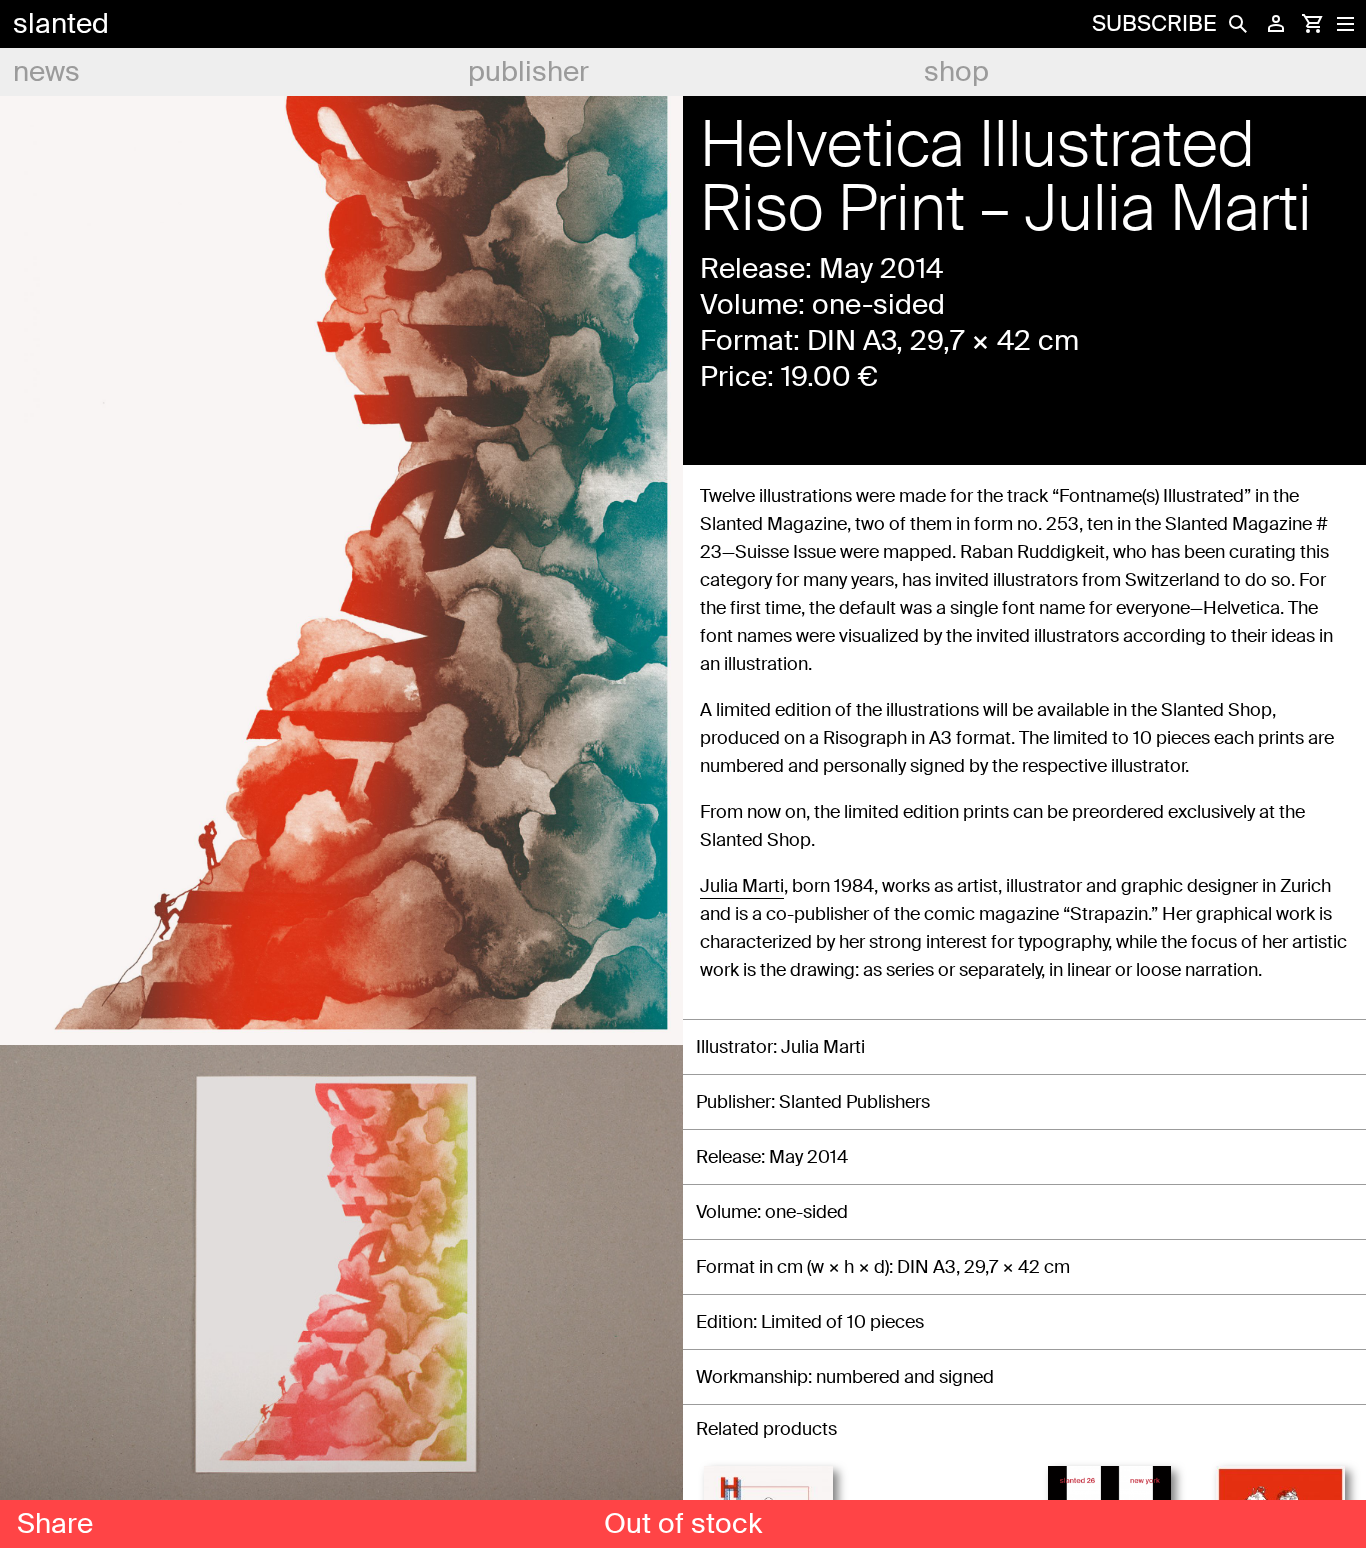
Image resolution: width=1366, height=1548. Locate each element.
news (46, 71)
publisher (528, 71)
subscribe (1154, 23)
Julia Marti (742, 886)
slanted (61, 23)
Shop (956, 71)
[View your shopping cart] (1312, 24)
